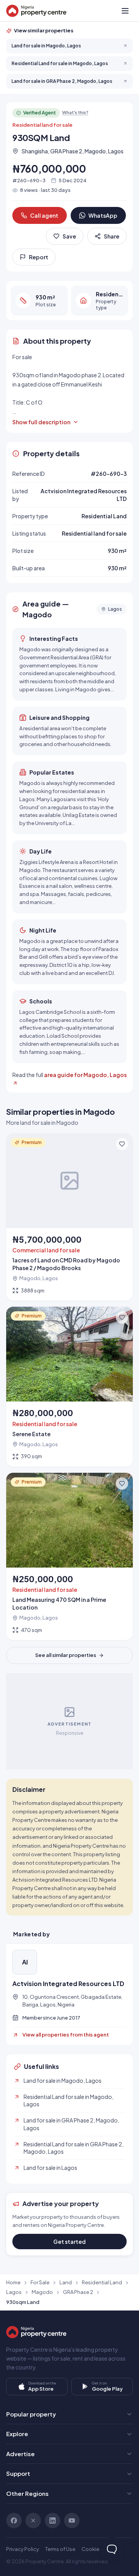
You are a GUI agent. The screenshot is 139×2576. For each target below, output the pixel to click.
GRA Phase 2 (78, 2292)
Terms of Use (60, 2549)
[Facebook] (14, 2521)
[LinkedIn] (53, 2521)
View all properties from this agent (66, 2035)
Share (112, 236)
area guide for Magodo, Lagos (85, 1075)
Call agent (44, 215)
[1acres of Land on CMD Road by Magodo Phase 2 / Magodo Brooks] (69, 1217)
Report (39, 257)
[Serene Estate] (69, 1387)
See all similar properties (66, 1655)
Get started (69, 2242)
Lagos (14, 2292)
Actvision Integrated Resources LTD (68, 1984)
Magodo (42, 2292)
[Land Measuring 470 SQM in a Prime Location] (69, 1557)
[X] (33, 2521)
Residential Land (102, 2282)
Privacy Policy (23, 2549)
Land (66, 2282)
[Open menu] (125, 11)
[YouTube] (72, 2521)
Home (13, 2282)
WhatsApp (103, 215)
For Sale (40, 2282)
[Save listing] (122, 1144)
